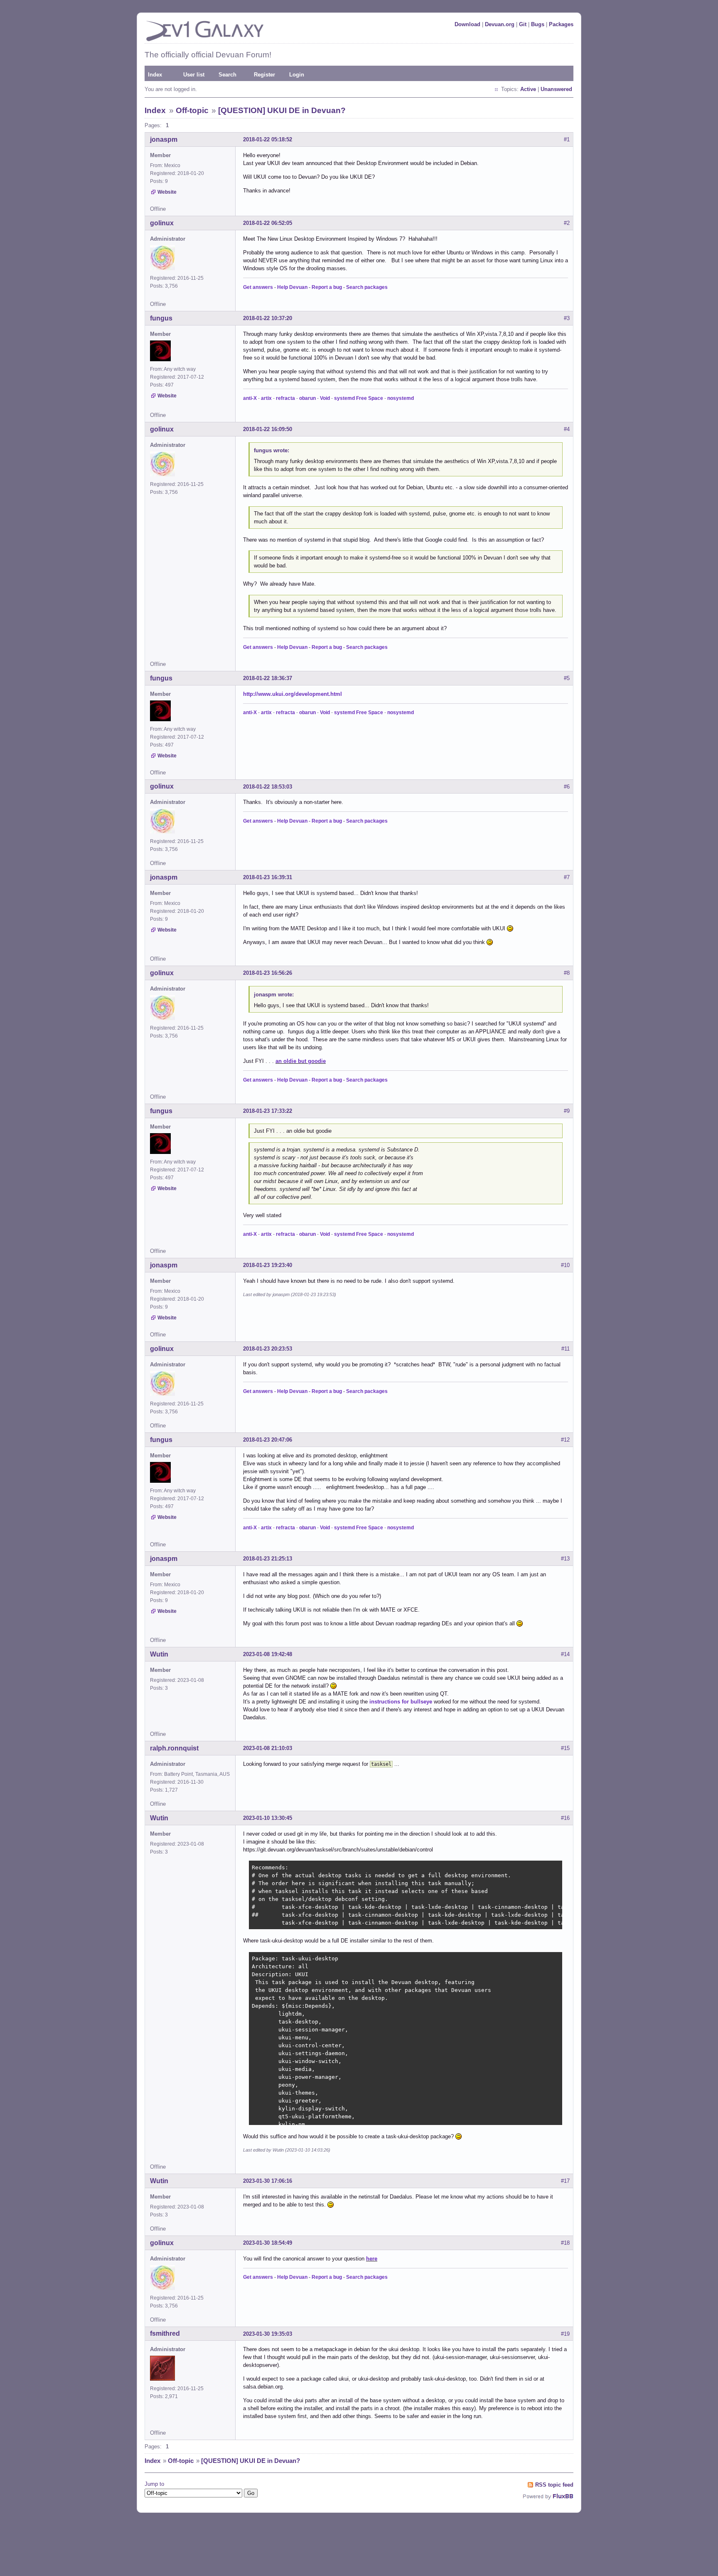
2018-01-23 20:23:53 (268, 1349)
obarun (307, 398)
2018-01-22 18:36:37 (268, 678)
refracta (285, 398)
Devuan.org (500, 24)
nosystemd (401, 398)
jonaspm (164, 139)
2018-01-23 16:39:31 (268, 877)
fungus (161, 318)
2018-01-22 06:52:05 (268, 223)
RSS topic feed (554, 2485)
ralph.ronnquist (174, 1748)
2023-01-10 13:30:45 (268, 1818)
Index (155, 75)
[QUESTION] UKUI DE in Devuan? (282, 110)
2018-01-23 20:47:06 (268, 1440)
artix (266, 398)
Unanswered (556, 89)
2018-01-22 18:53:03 (268, 787)
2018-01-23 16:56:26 (268, 973)
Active (528, 89)
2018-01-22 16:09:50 (268, 429)
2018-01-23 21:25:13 (268, 1559)
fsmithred (165, 2333)
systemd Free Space (359, 398)
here (372, 2259)
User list (194, 75)
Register (264, 75)
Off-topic (192, 110)
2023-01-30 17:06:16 (268, 2181)
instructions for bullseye (401, 1702)
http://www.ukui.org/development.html (293, 694)
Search (227, 75)
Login (297, 75)
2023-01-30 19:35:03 (268, 2334)
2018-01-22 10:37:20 (268, 318)
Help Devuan (292, 287)
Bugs (538, 24)
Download (467, 24)
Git (523, 24)
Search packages (367, 287)
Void (325, 398)
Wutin (159, 1654)
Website (167, 192)
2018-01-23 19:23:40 (268, 1265)
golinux (162, 223)
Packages (561, 24)
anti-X (250, 398)
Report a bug (327, 287)
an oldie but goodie (301, 1061)
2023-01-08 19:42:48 (268, 1654)
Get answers (258, 287)
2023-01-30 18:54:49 (268, 2243)
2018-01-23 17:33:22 (268, 1111)
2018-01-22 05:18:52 (268, 139)
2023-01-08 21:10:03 (268, 1748)
